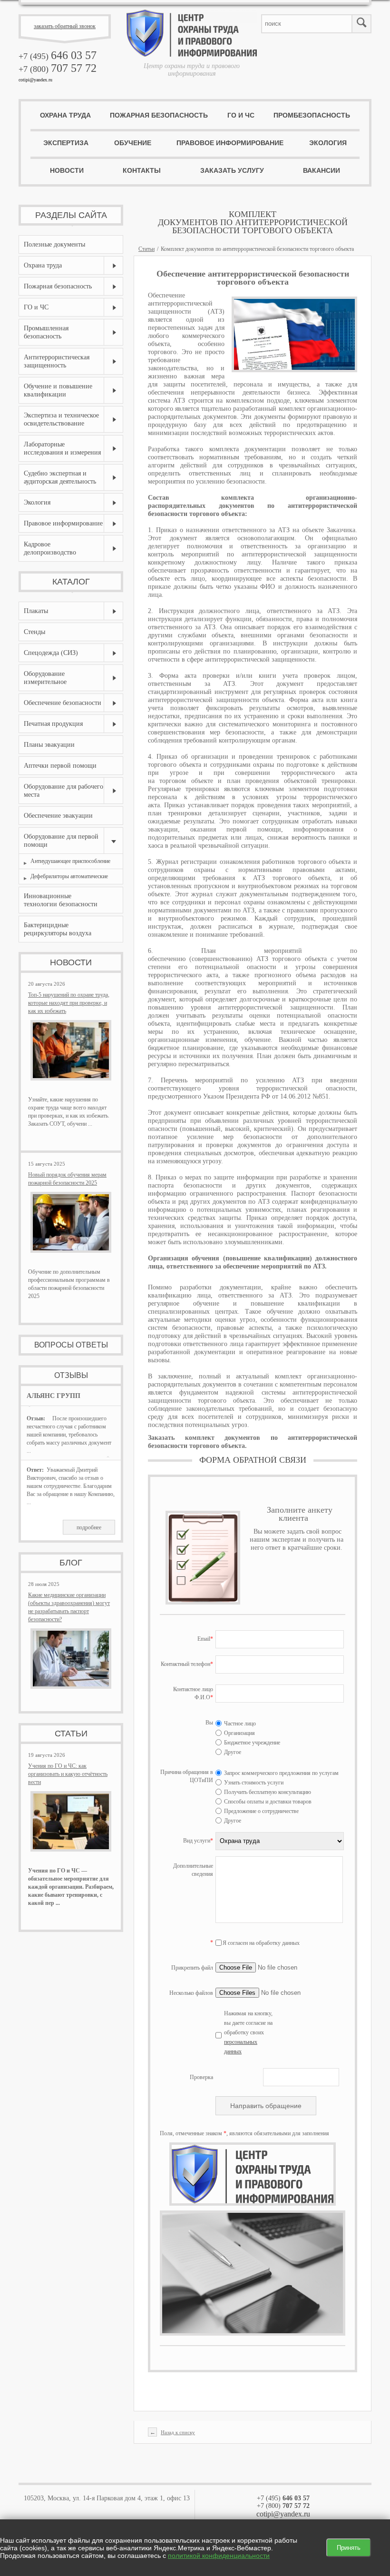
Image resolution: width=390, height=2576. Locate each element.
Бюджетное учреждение (251, 1743)
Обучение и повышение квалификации (58, 390)
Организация (239, 1733)
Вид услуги (198, 1841)
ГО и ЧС (241, 115)
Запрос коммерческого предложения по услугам (281, 1773)
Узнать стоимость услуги (253, 1783)
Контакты (142, 170)
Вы (209, 1723)
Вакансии (322, 170)
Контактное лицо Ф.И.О (193, 1693)
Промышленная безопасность (46, 332)
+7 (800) (58, 69)
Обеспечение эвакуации (58, 816)
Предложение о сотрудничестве (261, 1811)
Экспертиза (66, 143)
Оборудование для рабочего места (63, 791)
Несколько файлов (191, 1993)
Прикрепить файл (192, 1968)
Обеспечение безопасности (63, 703)
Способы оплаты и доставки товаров (267, 1802)
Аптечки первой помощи (60, 766)
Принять (349, 2548)
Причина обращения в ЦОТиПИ (187, 1776)
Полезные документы (54, 244)
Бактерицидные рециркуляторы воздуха (58, 929)
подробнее (89, 1527)
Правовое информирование (230, 143)
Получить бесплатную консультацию (267, 1792)
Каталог (71, 582)
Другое (232, 1752)
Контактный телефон (187, 1664)
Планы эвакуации (49, 745)
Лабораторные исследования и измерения (62, 448)
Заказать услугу (232, 170)
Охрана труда (65, 115)
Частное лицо (239, 1724)
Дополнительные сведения (193, 1870)
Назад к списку (178, 2432)
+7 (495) (58, 56)
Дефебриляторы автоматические (69, 876)
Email (205, 1639)
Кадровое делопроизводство (50, 548)
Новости (67, 170)
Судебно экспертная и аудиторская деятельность (60, 477)
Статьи (146, 249)
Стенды (34, 632)
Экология (328, 143)
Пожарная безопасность (159, 115)
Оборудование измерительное (45, 678)
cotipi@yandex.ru (35, 80)
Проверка (201, 2077)
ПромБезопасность (312, 115)
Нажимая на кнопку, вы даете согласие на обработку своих (248, 2032)
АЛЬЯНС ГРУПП (54, 1396)
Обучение (133, 143)
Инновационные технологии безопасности (61, 900)
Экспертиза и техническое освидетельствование (61, 419)
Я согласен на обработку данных (261, 1943)
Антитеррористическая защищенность (57, 361)
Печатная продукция (53, 724)
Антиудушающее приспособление (70, 861)
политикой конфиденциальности (219, 2556)
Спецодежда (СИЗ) (51, 653)
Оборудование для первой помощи (61, 841)
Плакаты (36, 611)
